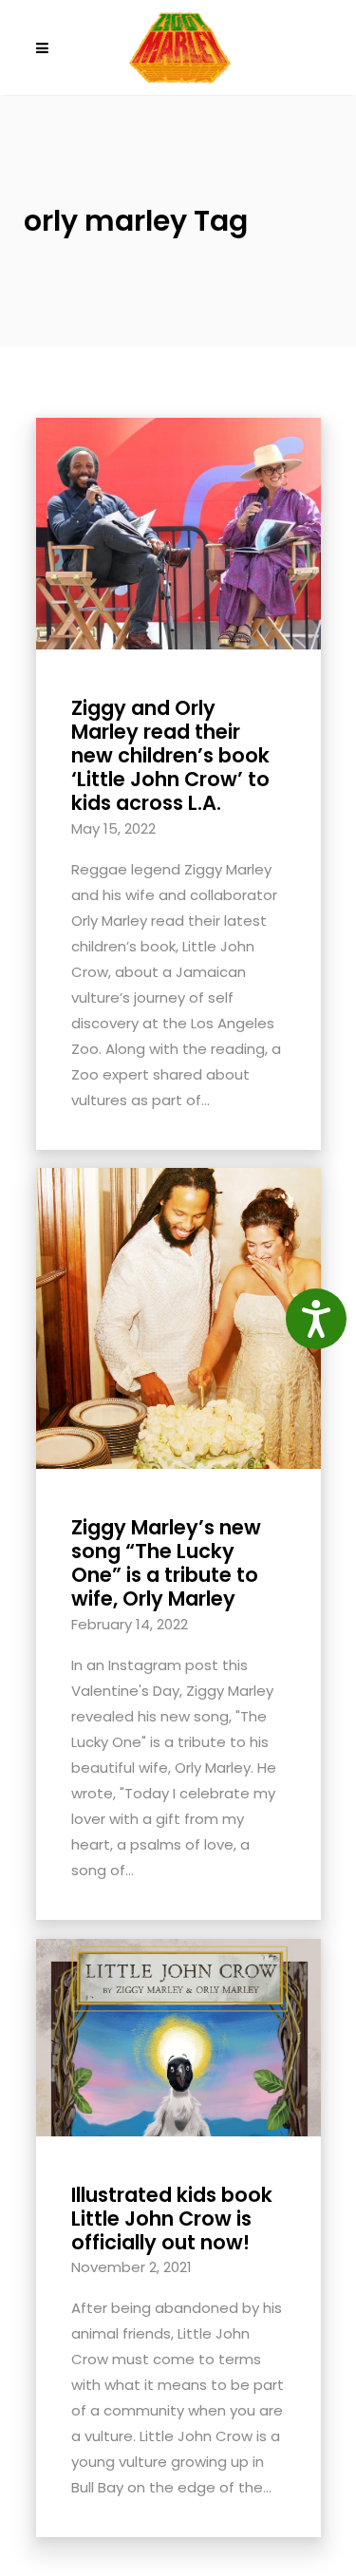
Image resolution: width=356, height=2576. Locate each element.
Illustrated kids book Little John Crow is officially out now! (172, 2219)
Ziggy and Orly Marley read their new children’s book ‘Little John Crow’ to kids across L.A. (170, 756)
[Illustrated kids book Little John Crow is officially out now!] (178, 2036)
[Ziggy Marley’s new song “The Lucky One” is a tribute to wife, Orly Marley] (178, 1316)
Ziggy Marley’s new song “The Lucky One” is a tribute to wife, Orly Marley (166, 1563)
